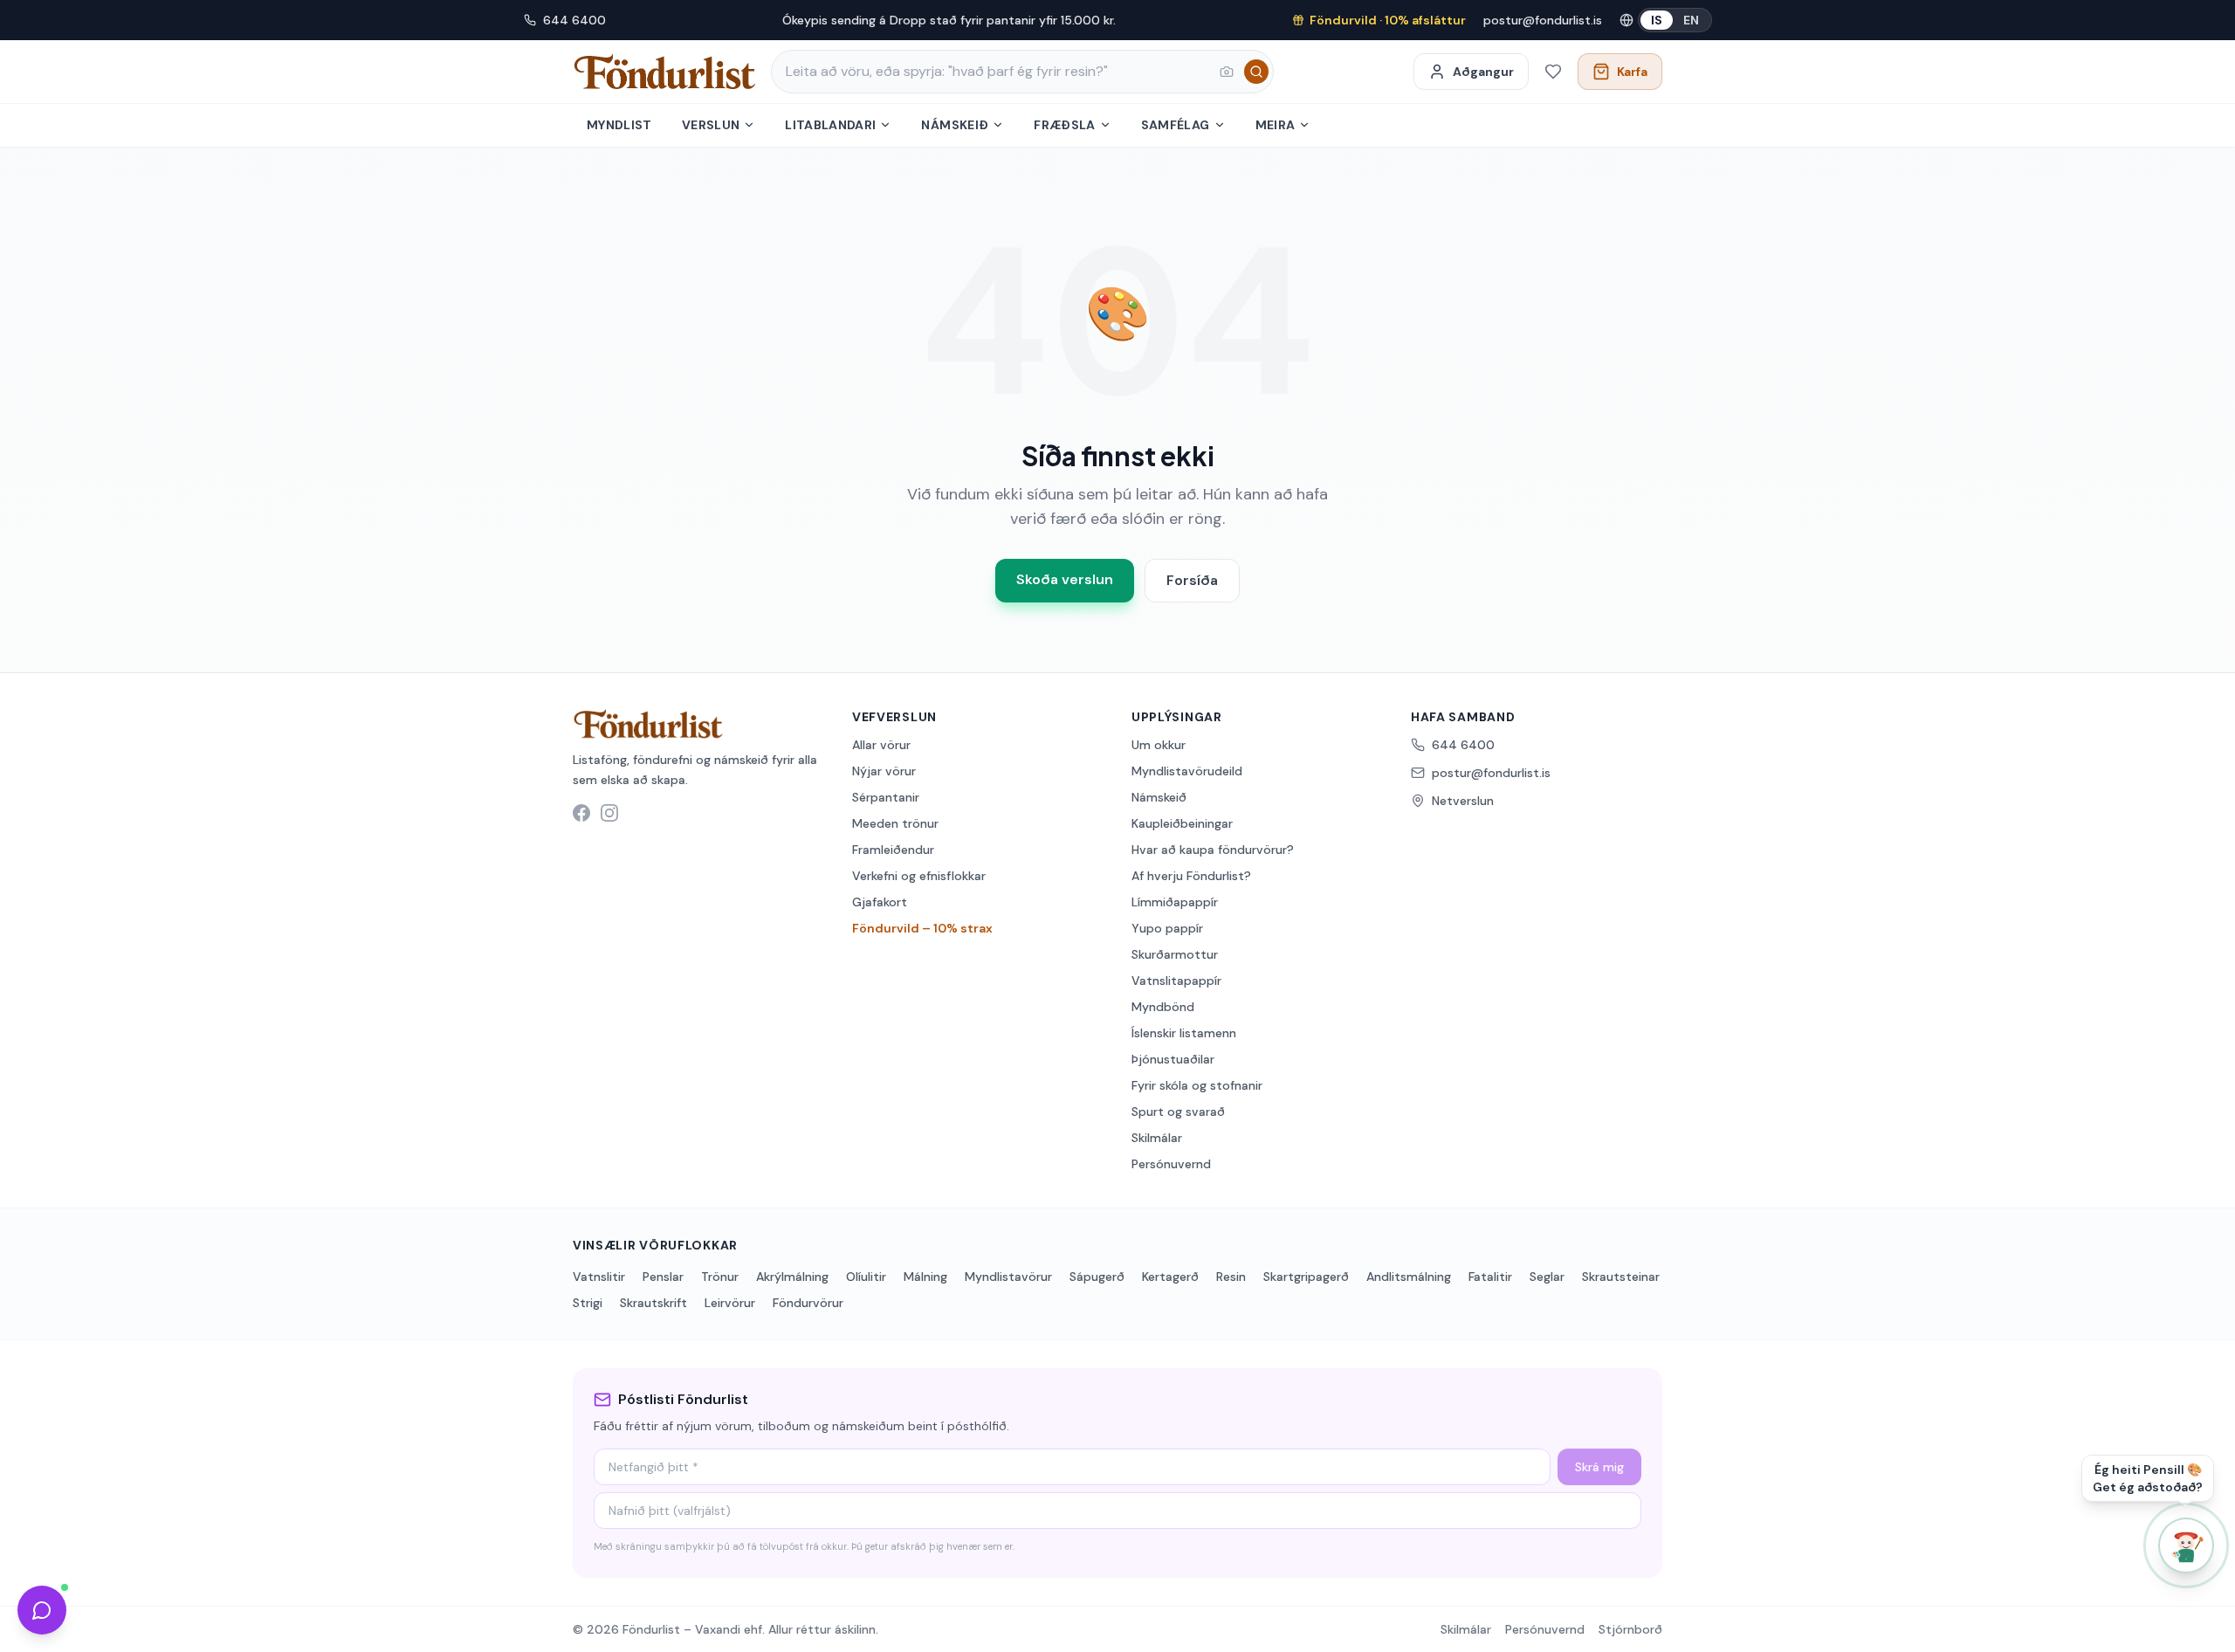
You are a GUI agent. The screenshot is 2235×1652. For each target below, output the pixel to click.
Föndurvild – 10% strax (922, 928)
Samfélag (1176, 125)
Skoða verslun (1065, 579)
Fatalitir (1490, 1277)
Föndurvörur (808, 1303)
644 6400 (574, 20)
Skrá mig (1599, 1467)
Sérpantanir (886, 797)
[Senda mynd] (1227, 72)
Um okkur (1159, 745)
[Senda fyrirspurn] (42, 1610)
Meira (1276, 125)
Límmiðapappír (1175, 902)
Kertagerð (1170, 1277)
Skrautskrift (653, 1303)
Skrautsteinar (1621, 1277)
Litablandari (830, 125)
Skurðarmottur (1175, 954)
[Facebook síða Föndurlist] (581, 813)
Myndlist (619, 125)
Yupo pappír (1167, 928)
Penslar (663, 1277)
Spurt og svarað (1178, 1112)
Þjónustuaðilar (1173, 1059)
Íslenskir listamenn (1184, 1033)
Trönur (720, 1277)
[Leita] (1256, 72)
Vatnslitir (599, 1277)
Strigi (588, 1303)
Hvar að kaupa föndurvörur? (1213, 850)
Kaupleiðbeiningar (1182, 823)
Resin (1231, 1277)
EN (1691, 20)
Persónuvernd (1171, 1164)
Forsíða (1192, 580)
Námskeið (955, 125)
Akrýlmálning (792, 1277)
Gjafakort (880, 902)
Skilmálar (1157, 1138)
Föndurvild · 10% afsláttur (1388, 20)
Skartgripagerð (1306, 1277)
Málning (925, 1277)
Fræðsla (1064, 125)
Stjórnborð (1630, 1629)
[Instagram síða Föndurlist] (609, 813)
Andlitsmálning (1409, 1277)
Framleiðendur (893, 850)
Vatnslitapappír (1176, 981)
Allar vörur (881, 745)
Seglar (1547, 1277)
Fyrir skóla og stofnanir (1197, 1085)
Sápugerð (1097, 1277)
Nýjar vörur (884, 771)
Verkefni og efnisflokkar (919, 876)
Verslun (711, 125)
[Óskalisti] (1553, 72)
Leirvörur (730, 1303)
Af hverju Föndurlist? (1191, 876)
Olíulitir (866, 1277)
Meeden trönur (895, 823)
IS (1657, 20)
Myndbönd (1163, 1007)
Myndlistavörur (1008, 1277)
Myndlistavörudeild (1187, 771)
